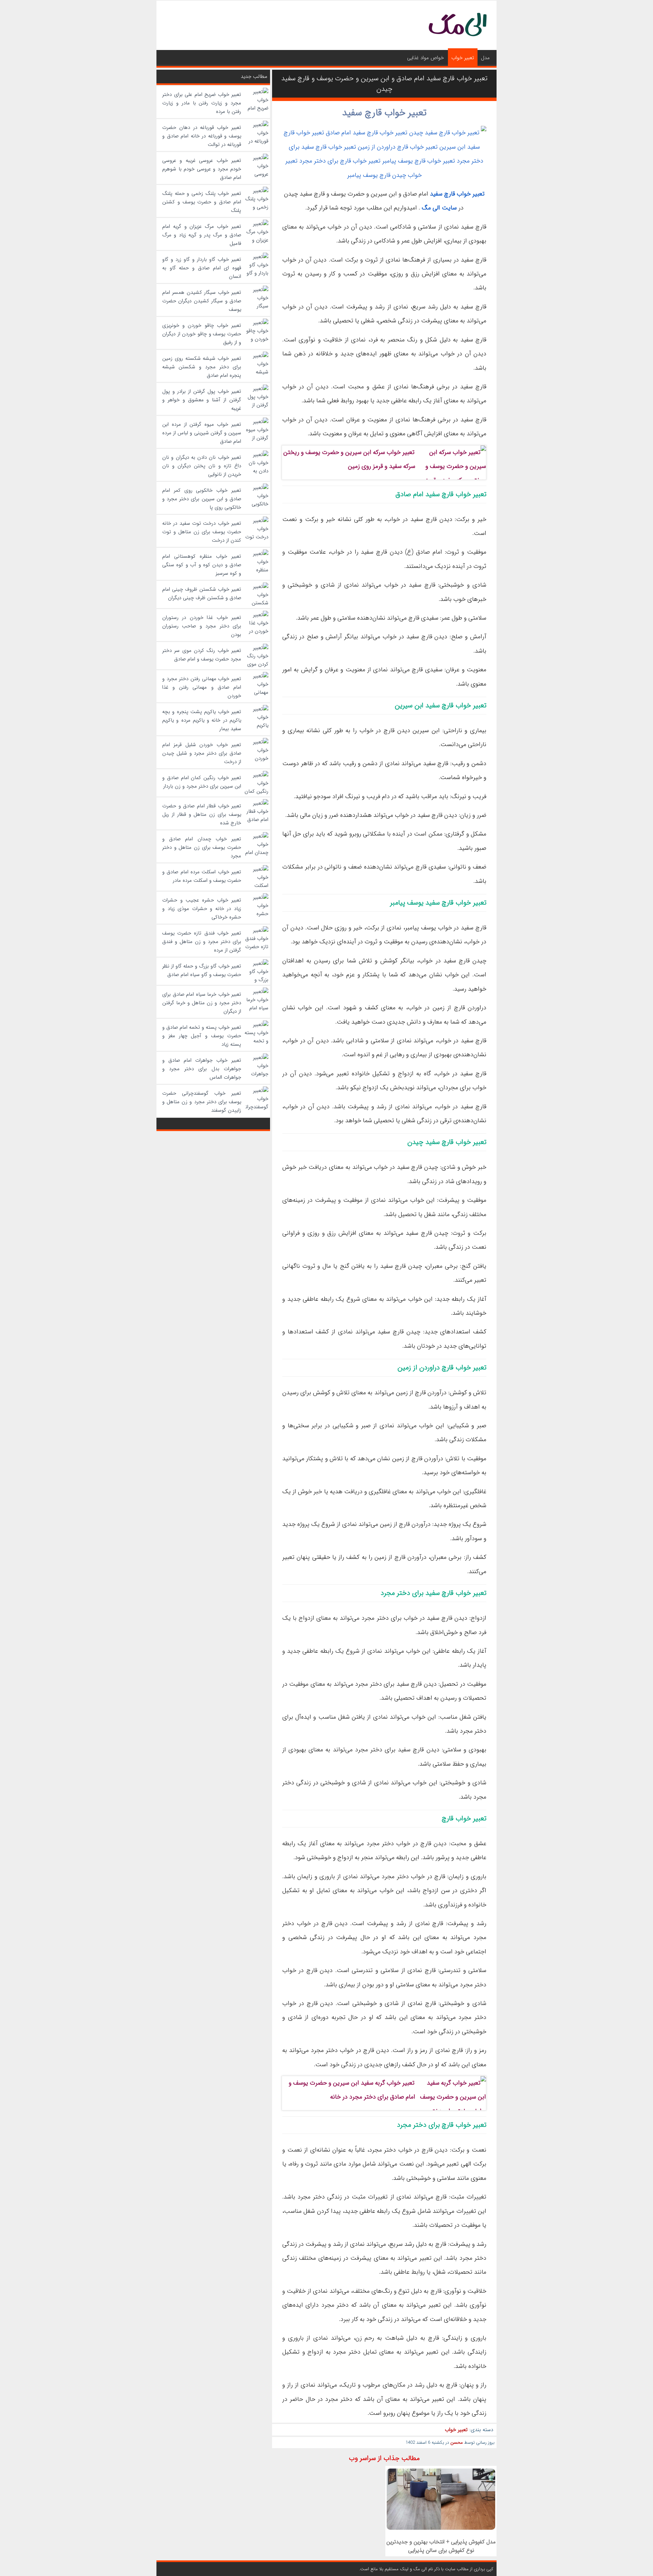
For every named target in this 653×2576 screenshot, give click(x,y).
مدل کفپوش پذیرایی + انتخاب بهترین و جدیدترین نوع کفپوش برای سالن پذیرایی (441, 2546)
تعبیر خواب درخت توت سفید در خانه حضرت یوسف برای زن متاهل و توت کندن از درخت (202, 532)
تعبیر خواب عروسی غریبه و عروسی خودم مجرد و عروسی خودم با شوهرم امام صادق (202, 169)
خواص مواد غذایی (425, 58)
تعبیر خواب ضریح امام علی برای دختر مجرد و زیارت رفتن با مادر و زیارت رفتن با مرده (202, 103)
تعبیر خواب (463, 58)
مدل (485, 58)
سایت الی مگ (439, 208)
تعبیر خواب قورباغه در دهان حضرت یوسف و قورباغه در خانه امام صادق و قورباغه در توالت (202, 136)
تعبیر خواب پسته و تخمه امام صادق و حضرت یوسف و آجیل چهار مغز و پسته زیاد (202, 1036)
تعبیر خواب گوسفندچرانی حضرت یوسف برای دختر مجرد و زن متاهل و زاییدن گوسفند (202, 1102)
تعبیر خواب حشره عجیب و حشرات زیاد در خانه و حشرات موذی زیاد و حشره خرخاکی (202, 909)
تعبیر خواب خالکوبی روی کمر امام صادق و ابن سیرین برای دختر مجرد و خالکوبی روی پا (202, 499)
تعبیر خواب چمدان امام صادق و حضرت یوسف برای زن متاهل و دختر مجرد (202, 847)
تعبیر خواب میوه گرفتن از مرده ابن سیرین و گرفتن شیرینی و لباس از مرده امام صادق (202, 433)
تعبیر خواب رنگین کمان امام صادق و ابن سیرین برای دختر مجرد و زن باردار (202, 782)
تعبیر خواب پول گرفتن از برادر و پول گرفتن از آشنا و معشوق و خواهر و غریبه (202, 400)
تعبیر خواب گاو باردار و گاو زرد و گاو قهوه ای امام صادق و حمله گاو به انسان (202, 268)
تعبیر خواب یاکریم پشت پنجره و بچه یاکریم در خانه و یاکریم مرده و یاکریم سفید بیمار (202, 720)
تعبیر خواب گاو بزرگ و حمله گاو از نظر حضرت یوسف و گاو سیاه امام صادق (202, 970)
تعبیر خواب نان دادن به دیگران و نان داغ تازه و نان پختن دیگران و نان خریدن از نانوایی (202, 466)
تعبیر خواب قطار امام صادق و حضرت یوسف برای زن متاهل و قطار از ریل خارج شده (202, 814)
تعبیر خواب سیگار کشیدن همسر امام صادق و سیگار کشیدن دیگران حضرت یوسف (202, 301)
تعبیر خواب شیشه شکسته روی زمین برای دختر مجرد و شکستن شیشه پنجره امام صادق (202, 367)
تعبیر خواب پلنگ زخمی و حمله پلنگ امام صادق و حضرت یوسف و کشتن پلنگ (202, 202)
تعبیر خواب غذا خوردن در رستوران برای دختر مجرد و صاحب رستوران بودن (202, 626)
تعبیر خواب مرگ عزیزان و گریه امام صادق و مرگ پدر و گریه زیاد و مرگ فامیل (202, 235)
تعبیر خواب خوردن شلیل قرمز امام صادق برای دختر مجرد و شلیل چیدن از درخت (202, 753)
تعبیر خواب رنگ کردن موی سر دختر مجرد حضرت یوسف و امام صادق (202, 655)
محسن (457, 2443)
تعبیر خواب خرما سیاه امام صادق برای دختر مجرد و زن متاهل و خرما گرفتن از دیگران (202, 1003)
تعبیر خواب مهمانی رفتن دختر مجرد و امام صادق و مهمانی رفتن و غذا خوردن (202, 687)
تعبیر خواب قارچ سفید (384, 113)
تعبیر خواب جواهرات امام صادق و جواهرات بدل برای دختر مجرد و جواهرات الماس (202, 1069)
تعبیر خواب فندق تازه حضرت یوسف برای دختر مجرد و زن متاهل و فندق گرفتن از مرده (202, 942)
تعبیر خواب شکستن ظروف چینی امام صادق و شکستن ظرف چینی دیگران (202, 594)
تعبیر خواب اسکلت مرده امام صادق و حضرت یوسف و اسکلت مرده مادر (202, 876)
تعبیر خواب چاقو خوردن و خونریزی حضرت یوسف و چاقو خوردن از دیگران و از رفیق (202, 334)
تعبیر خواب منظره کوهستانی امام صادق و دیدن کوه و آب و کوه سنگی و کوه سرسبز (202, 565)
